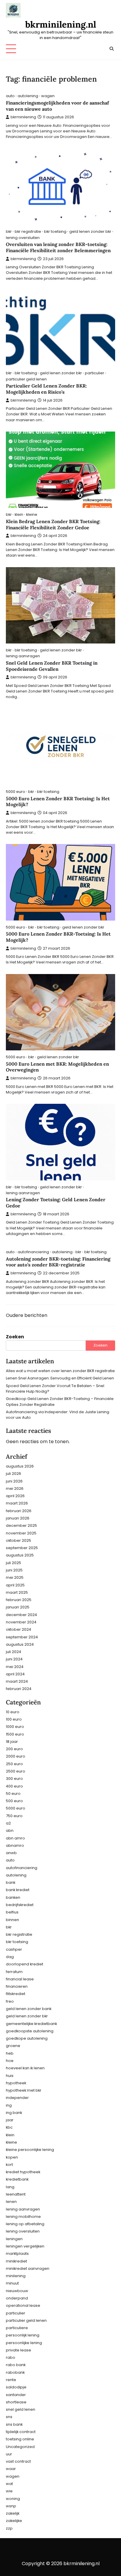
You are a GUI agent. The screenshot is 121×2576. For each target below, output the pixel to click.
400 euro (14, 1786)
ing (9, 2105)
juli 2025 (14, 1563)
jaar (10, 2120)
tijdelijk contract (21, 2432)
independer (17, 2098)
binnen (12, 1920)
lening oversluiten (23, 238)
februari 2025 (19, 1600)
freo (10, 2001)
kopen (12, 2157)
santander (16, 2395)
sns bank (14, 2424)
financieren (17, 1986)
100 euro (14, 1719)
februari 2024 (19, 1689)
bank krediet (18, 1890)
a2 (8, 1823)
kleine (32, 514)
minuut (12, 2283)
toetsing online (20, 2439)
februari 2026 (19, 1511)
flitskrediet (16, 1994)
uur (9, 2454)
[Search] (111, 49)
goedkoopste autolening (30, 2031)
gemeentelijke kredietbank (31, 2024)
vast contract (18, 2461)
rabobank (15, 2372)
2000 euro (16, 1756)
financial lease (20, 1979)
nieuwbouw (17, 2291)
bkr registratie (28, 231)
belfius (12, 1912)
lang (10, 2187)
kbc (9, 2127)
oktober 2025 (19, 1540)
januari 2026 (18, 1518)
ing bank (14, 2113)
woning (13, 2499)
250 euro (14, 1764)
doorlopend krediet (25, 1964)
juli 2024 (14, 1652)
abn (10, 1831)
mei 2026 (15, 1489)
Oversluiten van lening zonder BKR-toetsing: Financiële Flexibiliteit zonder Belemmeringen (58, 247)
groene (13, 2046)
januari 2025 (18, 1607)
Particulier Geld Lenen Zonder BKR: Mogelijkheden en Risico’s (46, 389)
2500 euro (16, 1771)
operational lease (23, 2305)
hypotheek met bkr (24, 2090)
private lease (19, 2350)
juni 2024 (14, 1659)
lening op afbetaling (25, 2224)
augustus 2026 (20, 1466)
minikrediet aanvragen (28, 2268)
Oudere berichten (27, 1315)
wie (9, 2491)
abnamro (15, 1845)
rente (11, 2380)
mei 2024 (15, 1667)
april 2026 (15, 1496)
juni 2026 (14, 1481)
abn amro (15, 1838)
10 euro (13, 1712)
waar (11, 2469)
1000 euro (15, 1727)
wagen (48, 96)
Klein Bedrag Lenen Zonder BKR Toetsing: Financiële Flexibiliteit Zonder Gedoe (53, 524)
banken (13, 1897)
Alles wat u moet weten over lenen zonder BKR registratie (60, 1371)
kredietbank (17, 2179)
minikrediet (16, 2261)
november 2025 (21, 1533)
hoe (10, 2061)
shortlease (16, 2402)
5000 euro (16, 792)
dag (10, 1957)
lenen (11, 2202)
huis (10, 2076)
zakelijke (14, 2521)
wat (9, 2484)
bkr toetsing (55, 231)
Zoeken (15, 1337)
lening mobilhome (23, 2217)
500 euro (14, 1801)
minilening (16, 2276)
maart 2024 (17, 1681)
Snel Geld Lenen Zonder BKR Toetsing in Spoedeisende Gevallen (52, 666)
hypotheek (16, 2083)
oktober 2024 (19, 1629)
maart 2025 (17, 1592)
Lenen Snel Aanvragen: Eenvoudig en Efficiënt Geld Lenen (60, 1378)
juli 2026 (14, 1474)
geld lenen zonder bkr (90, 231)
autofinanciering (33, 1252)
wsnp (11, 2506)
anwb (11, 1853)
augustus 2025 (20, 1555)
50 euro (13, 1794)
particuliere (17, 2328)
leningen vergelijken (25, 2246)
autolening (28, 96)
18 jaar (12, 1742)
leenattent (16, 2194)
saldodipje (16, 2387)
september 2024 (22, 1637)
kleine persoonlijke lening (30, 2150)
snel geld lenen (21, 2409)
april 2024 (15, 1674)
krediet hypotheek (23, 2172)
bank (11, 1882)
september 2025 (22, 1548)
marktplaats (17, 2254)
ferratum (14, 1972)
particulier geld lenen (26, 379)
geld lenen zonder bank (29, 2009)
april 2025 (15, 1585)
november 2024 (21, 1622)
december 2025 (21, 1525)
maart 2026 (17, 1503)
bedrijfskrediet (20, 1905)
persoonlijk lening (23, 2335)
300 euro (14, 1779)
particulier (95, 373)
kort (9, 2165)
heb (10, 2053)
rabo (11, 2357)
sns (9, 2417)
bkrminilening (23, 117)
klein (19, 514)
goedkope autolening (27, 2038)
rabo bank (16, 2365)
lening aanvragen (23, 656)
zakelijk (13, 2513)
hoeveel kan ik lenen (25, 2068)
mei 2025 (15, 1577)
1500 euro (15, 1734)
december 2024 (21, 1615)
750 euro (14, 1816)
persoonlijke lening (24, 2343)
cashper (14, 1949)
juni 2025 (14, 1570)
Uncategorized (20, 2447)
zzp (9, 2528)
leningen (14, 2239)
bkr (9, 231)
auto (10, 96)
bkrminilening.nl (61, 24)
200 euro (14, 1749)
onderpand (17, 2298)
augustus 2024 (20, 1644)
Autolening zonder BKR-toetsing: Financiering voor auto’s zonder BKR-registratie (58, 1262)
